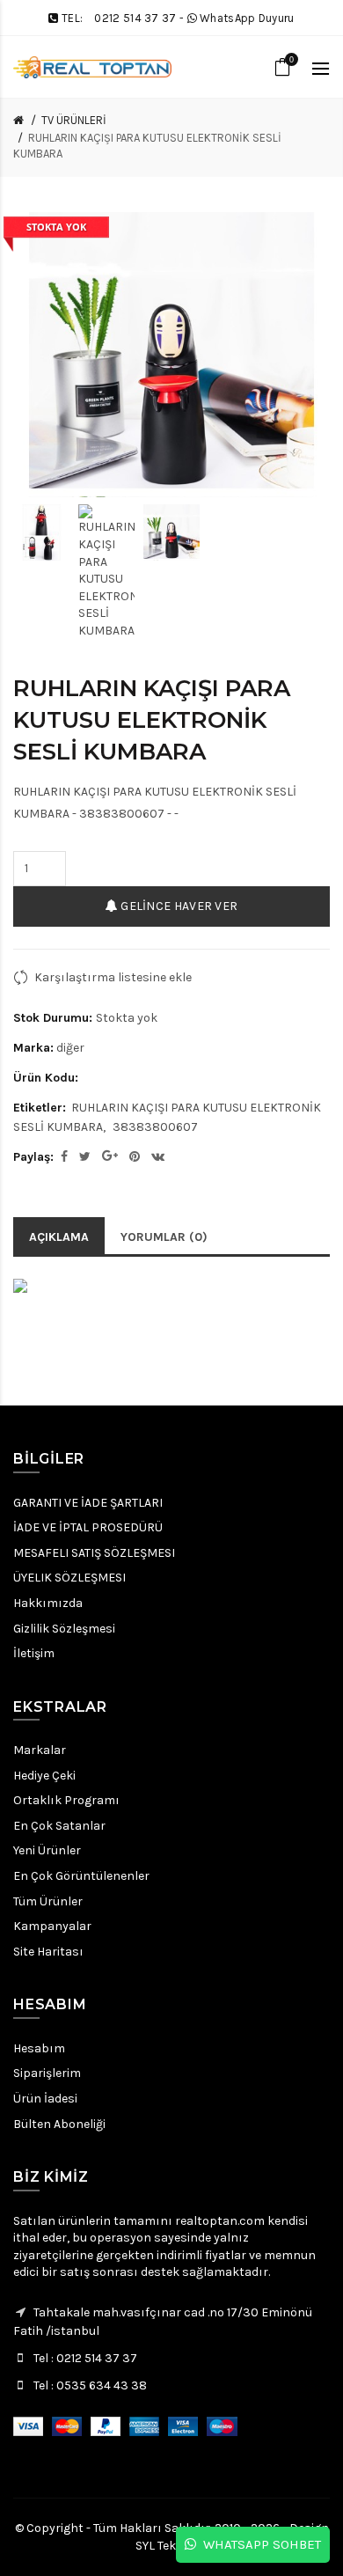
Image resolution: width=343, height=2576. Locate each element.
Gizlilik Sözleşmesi (64, 1629)
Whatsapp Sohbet (259, 2544)
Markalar (40, 1750)
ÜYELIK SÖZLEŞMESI (69, 1578)
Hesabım (39, 2048)
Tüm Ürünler (48, 1901)
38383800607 (155, 1127)
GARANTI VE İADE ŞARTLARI (88, 1503)
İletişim (34, 1653)
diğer (70, 1048)
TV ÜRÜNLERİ (74, 120)
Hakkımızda (48, 1603)
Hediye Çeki (44, 1776)
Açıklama (59, 1237)
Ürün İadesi (45, 2099)
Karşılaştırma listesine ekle (113, 977)
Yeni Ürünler (47, 1850)
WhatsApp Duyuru (247, 18)
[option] (41, 532)
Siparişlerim (47, 2073)
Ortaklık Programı (66, 1800)
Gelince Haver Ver (178, 906)
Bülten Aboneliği (59, 2124)
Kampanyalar (52, 1926)
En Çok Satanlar (59, 1826)
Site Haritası (48, 1952)
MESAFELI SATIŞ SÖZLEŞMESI (94, 1553)
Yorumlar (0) (164, 1237)
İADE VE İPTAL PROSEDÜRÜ (88, 1527)
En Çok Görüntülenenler (81, 1876)
